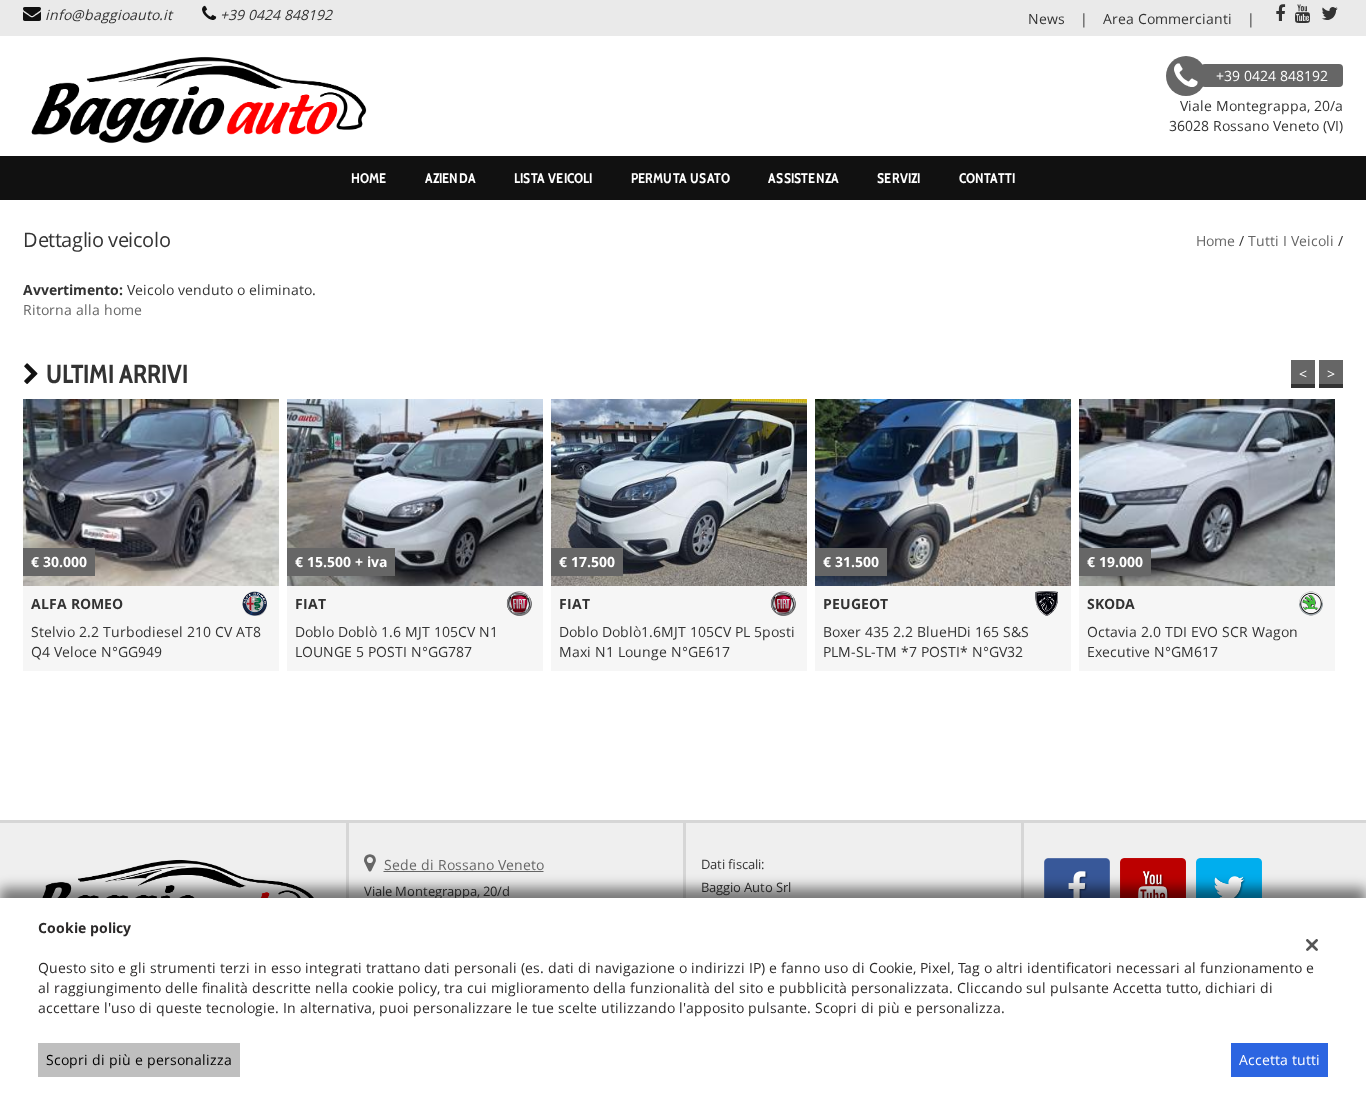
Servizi (898, 178)
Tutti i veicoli (1291, 240)
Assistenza (803, 178)
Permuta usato (681, 178)
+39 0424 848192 (276, 14)
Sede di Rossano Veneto (464, 864)
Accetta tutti (1279, 1059)
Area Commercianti (1167, 18)
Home (369, 178)
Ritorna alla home (82, 309)
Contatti (987, 178)
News (1046, 18)
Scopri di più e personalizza (139, 1059)
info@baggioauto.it (108, 14)
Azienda (450, 178)
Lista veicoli (553, 178)
